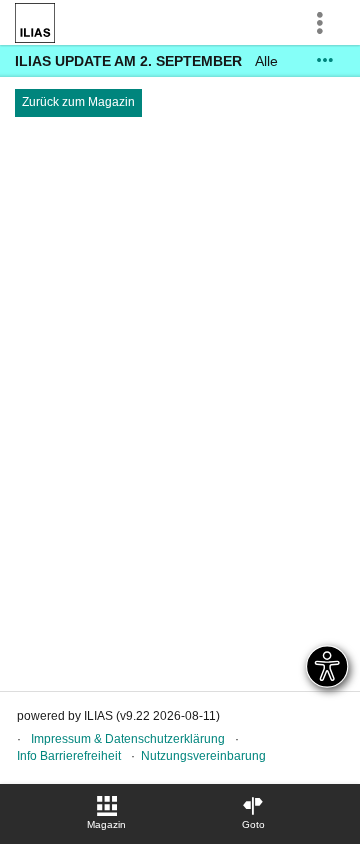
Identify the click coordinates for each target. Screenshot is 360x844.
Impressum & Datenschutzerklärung (128, 739)
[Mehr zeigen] (325, 60)
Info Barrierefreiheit (69, 756)
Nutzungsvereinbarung (203, 756)
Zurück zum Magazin (78, 102)
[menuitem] (107, 814)
